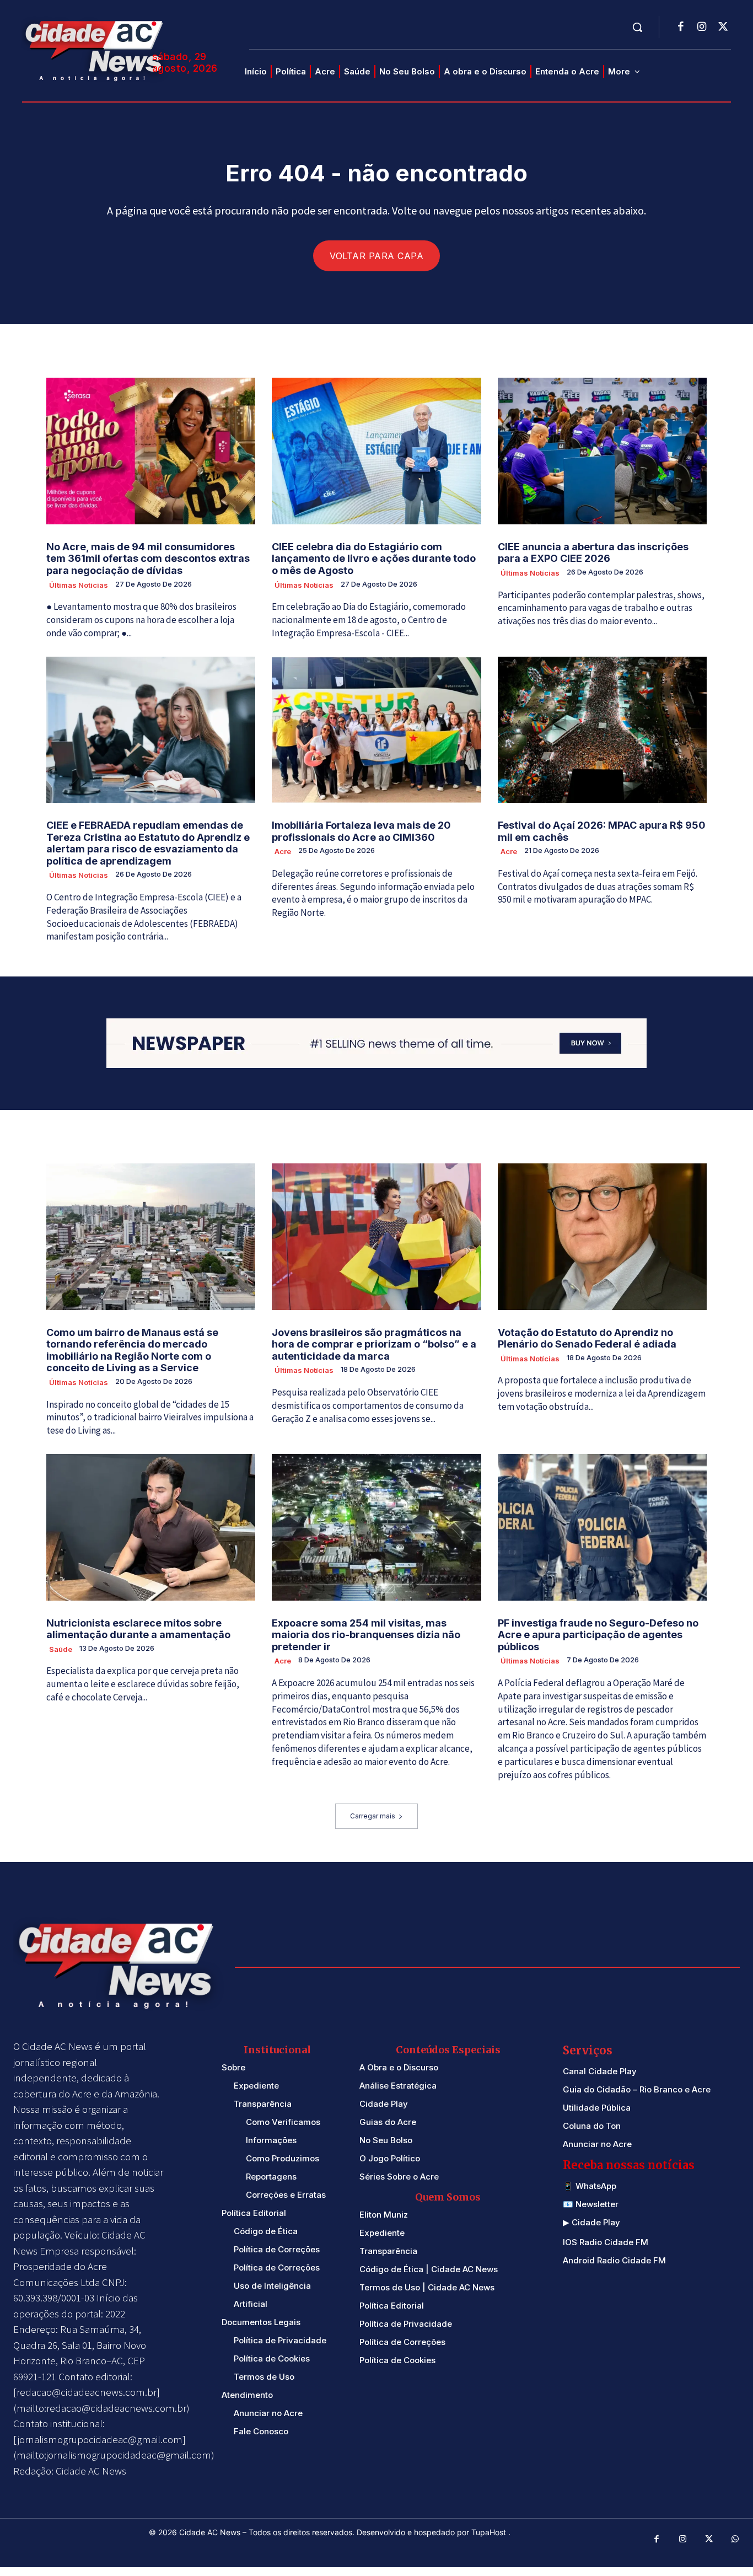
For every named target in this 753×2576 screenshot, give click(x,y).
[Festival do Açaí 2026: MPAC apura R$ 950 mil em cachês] (602, 730)
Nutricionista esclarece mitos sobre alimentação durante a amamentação (138, 1629)
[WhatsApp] (735, 2540)
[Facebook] (681, 28)
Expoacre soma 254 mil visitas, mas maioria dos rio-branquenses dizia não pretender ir (366, 1635)
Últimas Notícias (79, 585)
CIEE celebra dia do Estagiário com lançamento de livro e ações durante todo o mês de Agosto (374, 559)
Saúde (61, 1649)
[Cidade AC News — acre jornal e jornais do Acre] (96, 49)
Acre (283, 851)
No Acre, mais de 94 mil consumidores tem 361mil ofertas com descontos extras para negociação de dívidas (148, 559)
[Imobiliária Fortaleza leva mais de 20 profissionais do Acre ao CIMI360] (376, 730)
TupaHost (490, 2532)
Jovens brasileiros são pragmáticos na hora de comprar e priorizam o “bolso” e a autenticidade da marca (374, 1344)
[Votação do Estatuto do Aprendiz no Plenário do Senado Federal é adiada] (602, 1237)
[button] (637, 27)
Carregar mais (373, 1816)
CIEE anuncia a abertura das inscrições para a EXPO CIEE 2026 (593, 553)
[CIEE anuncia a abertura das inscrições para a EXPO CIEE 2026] (602, 451)
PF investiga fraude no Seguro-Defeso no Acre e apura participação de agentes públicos (598, 1635)
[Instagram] (702, 28)
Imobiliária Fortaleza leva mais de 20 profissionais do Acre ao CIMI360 (361, 831)
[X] (723, 28)
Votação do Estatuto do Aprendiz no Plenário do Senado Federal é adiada (587, 1338)
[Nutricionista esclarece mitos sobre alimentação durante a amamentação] (151, 1527)
